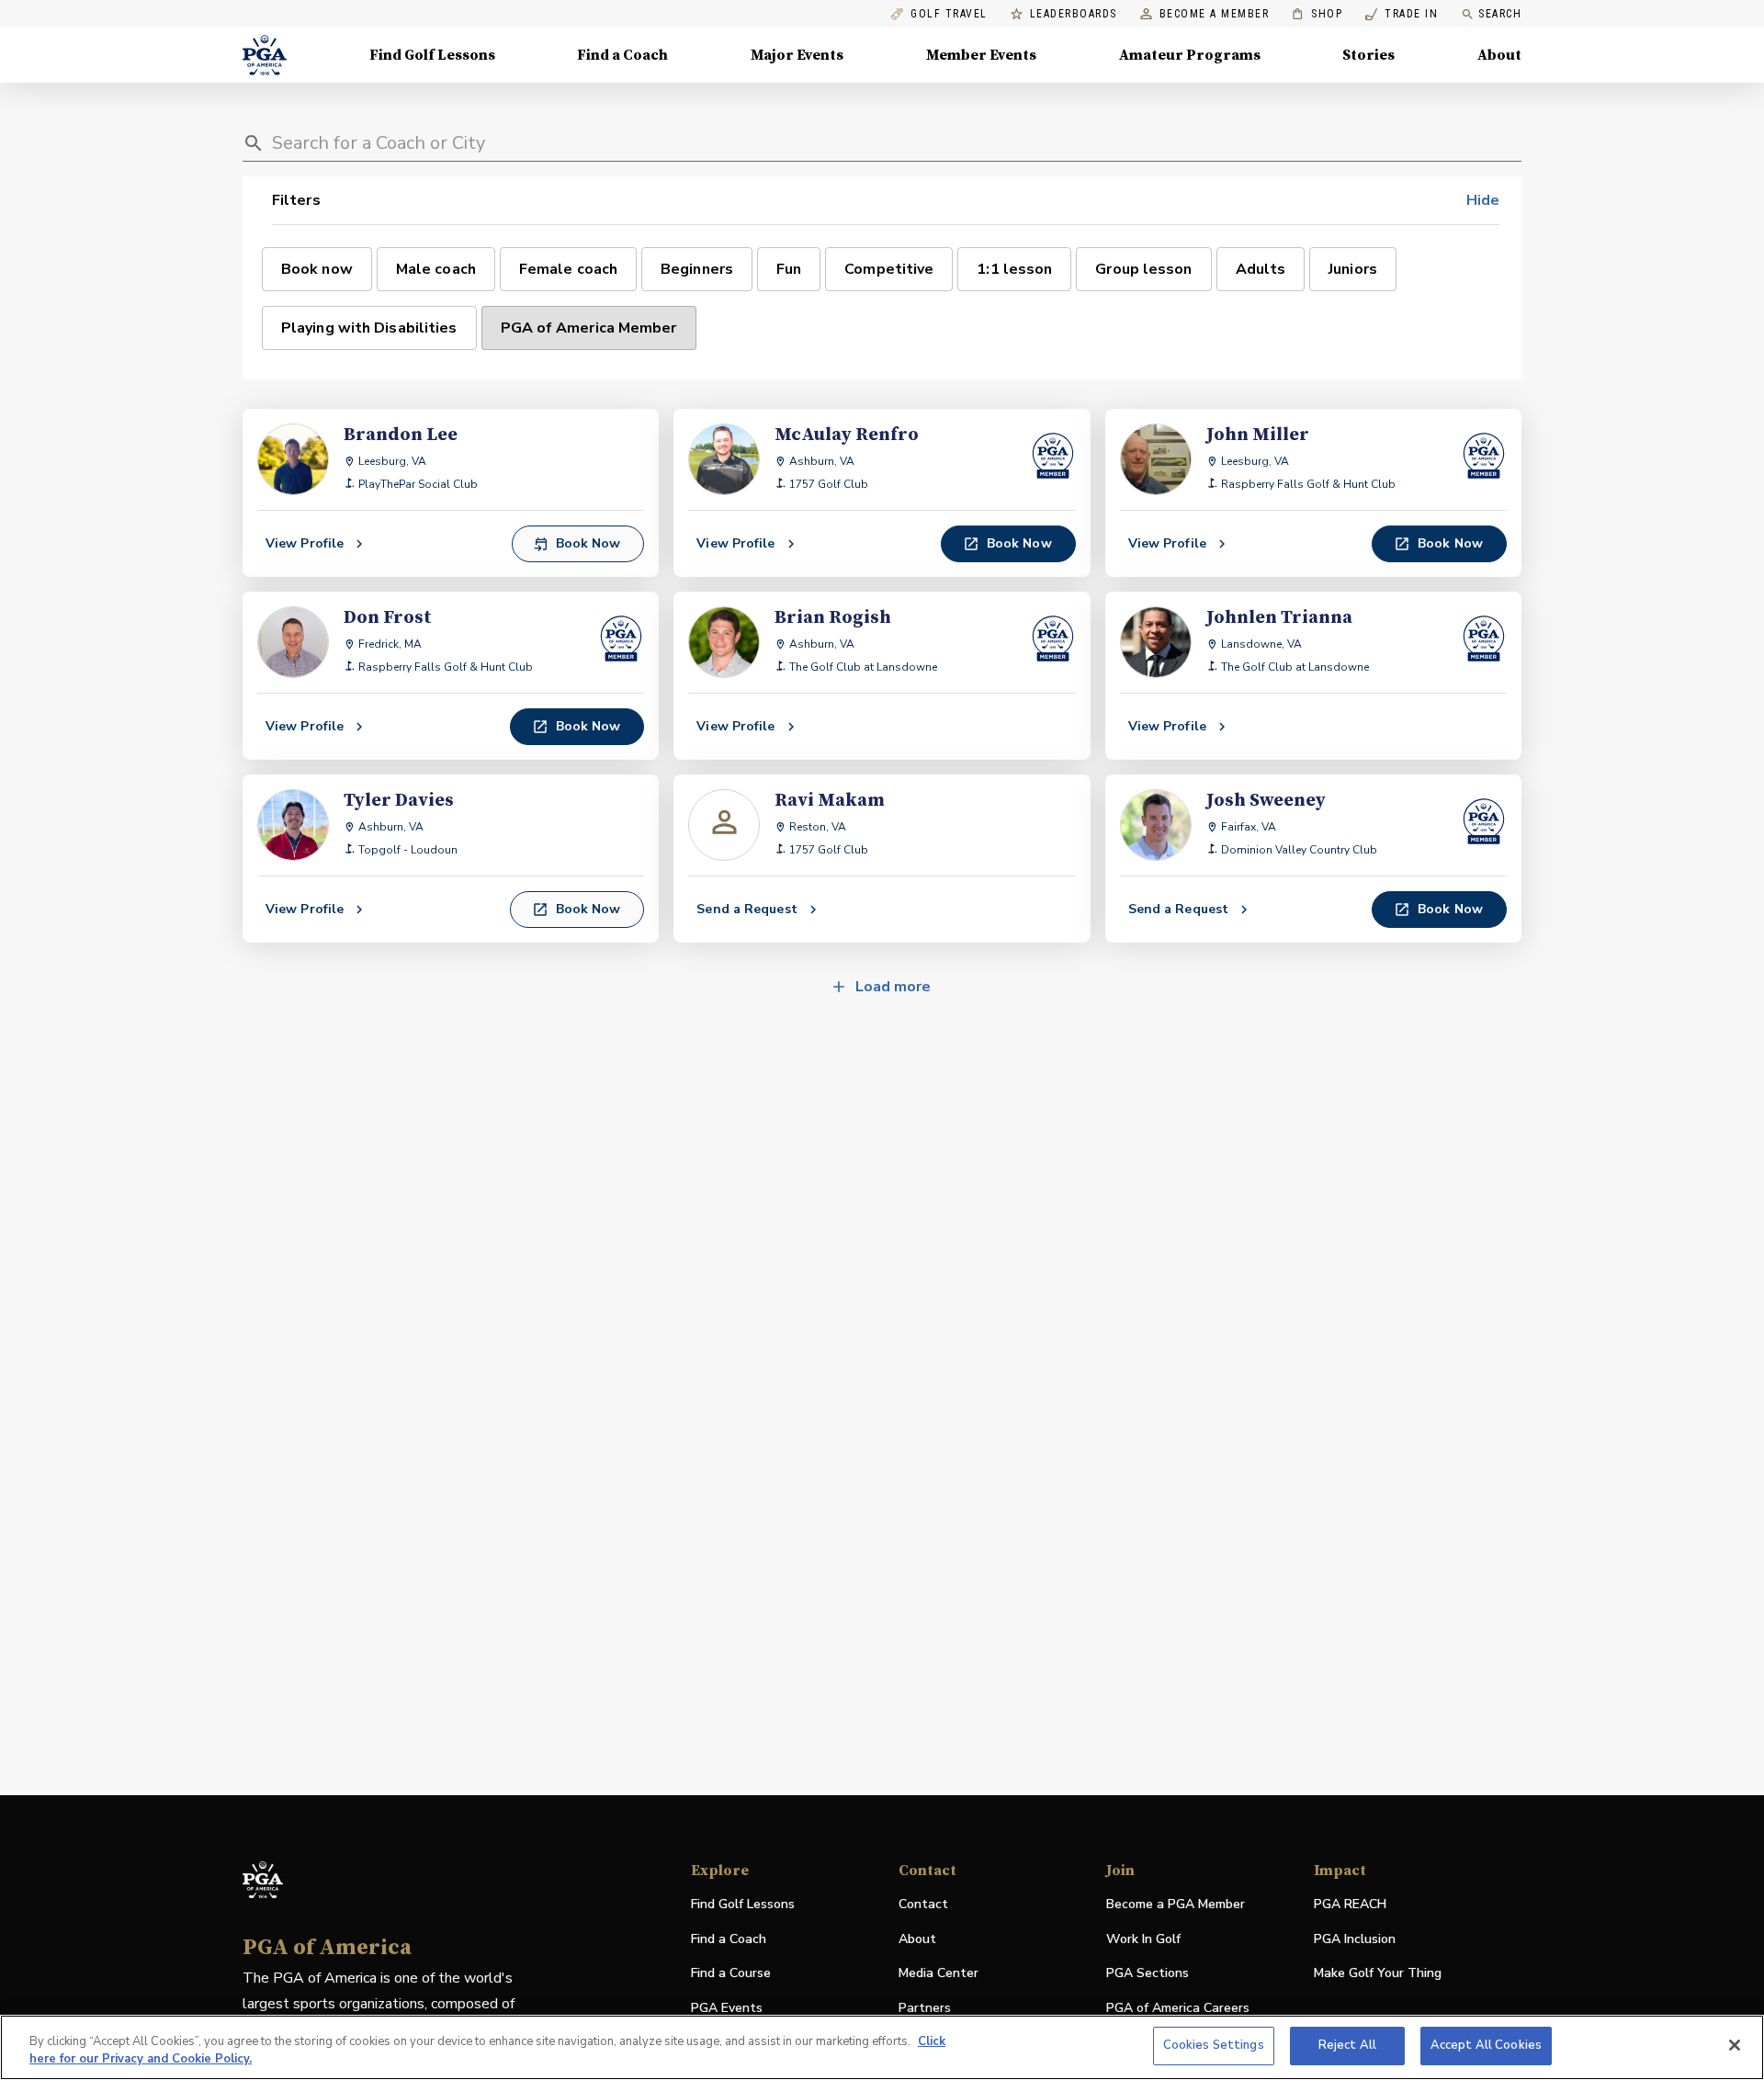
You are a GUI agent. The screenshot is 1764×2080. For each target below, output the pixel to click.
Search (1500, 14)
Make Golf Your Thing (1378, 1974)
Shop (1317, 14)
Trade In (1402, 14)
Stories (1368, 55)
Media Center (939, 1974)
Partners (925, 2008)
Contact (923, 1904)
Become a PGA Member (1176, 1904)
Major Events (797, 55)
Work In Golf (1143, 1939)
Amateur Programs (1190, 55)
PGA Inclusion (1355, 1939)
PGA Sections (1148, 1973)
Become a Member (1215, 14)
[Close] (1735, 2045)
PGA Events (727, 2008)
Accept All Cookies (1486, 2045)
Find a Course (731, 1973)
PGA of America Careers (1178, 2009)
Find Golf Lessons (432, 55)
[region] (882, 2047)
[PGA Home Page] (265, 55)
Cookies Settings (1214, 2045)
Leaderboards (1074, 14)
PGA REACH (1350, 1905)
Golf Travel (949, 14)
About (1499, 55)
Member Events (981, 55)
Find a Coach (622, 55)
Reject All (1347, 2045)
